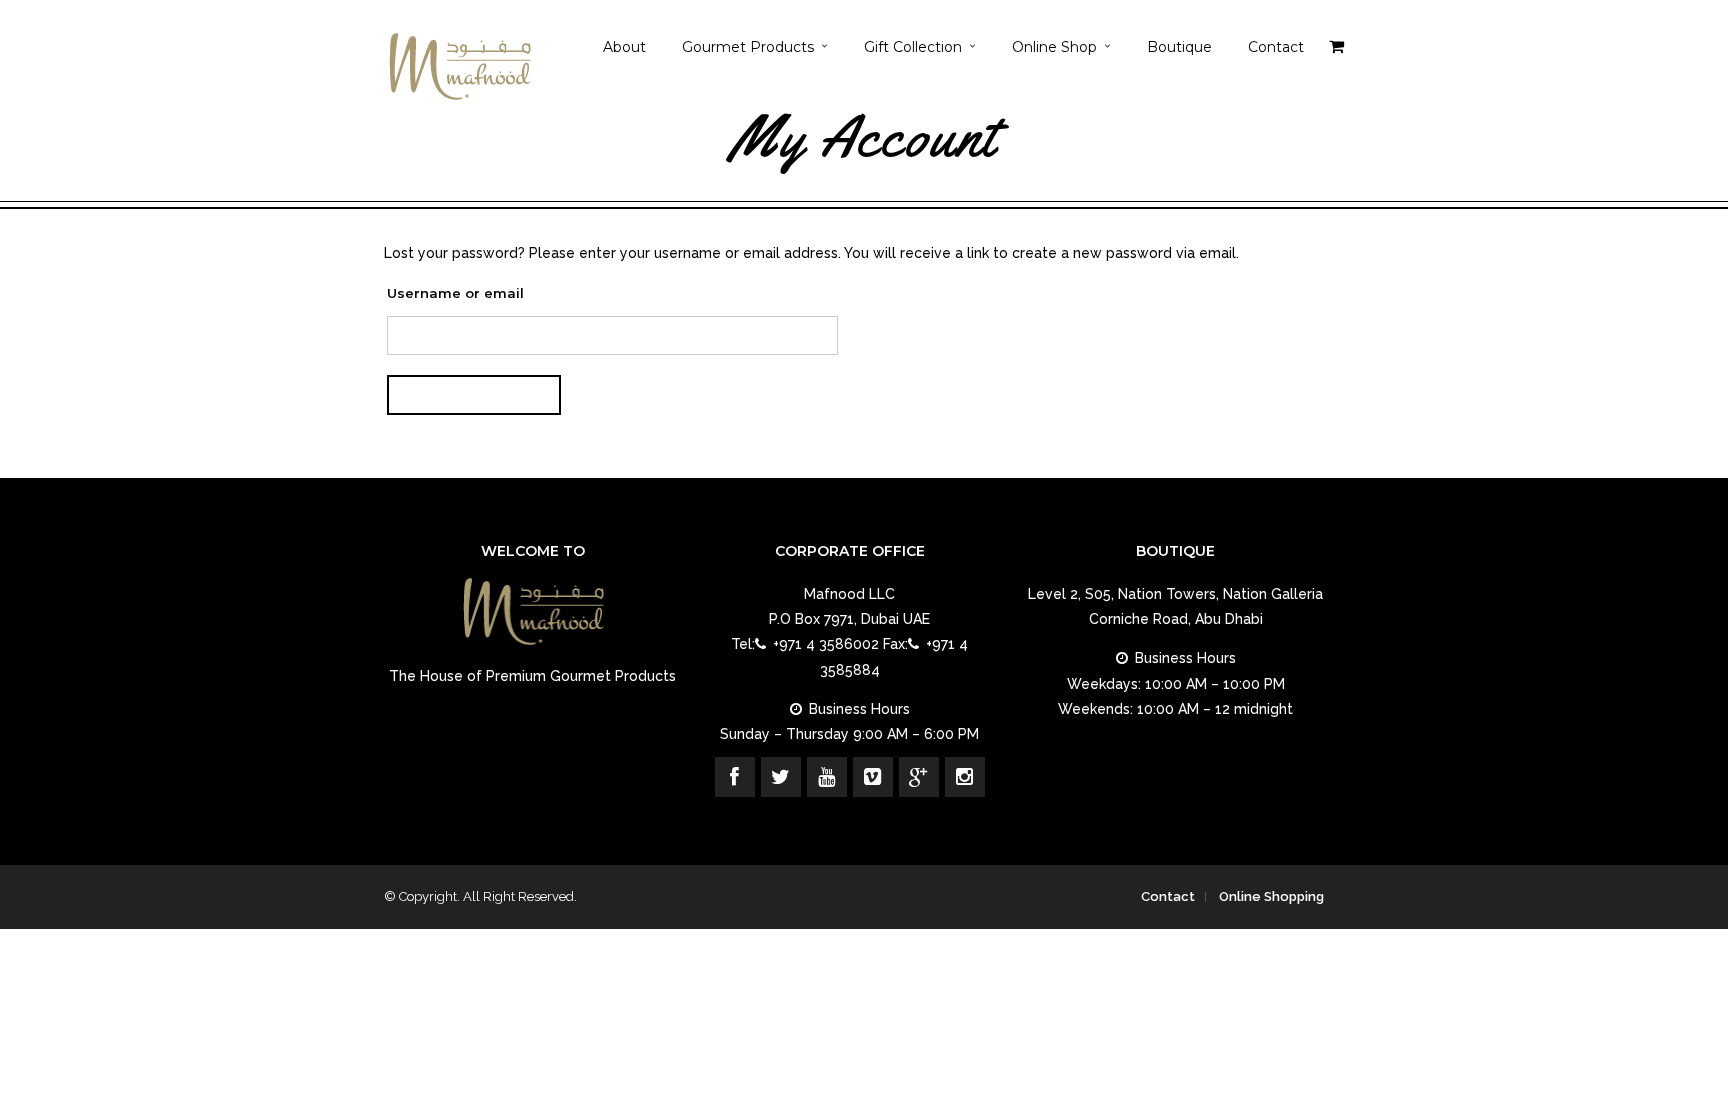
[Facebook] (735, 777)
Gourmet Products (748, 47)
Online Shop (1054, 47)
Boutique (1179, 47)
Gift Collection (913, 47)
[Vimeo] (873, 777)
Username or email (455, 293)
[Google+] (919, 777)
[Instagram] (965, 777)
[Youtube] (827, 777)
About (624, 47)
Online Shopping (1271, 896)
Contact (1276, 47)
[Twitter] (781, 777)
